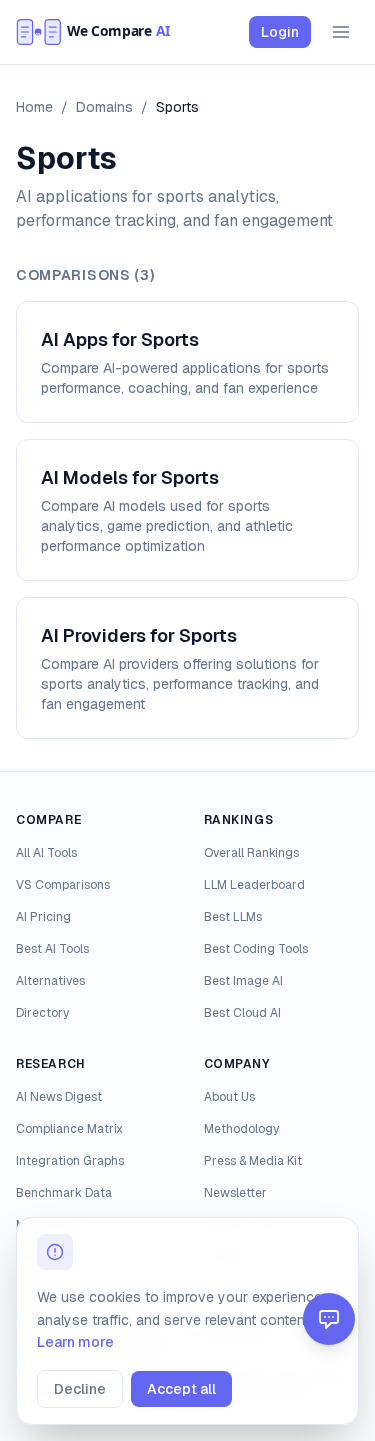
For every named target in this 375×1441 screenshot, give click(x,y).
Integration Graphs (70, 1161)
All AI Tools (46, 853)
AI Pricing (43, 917)
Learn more (75, 1342)
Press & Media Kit (253, 1161)
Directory (42, 1013)
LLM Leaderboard (254, 885)
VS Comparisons (63, 885)
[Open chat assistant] (329, 1319)
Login (280, 32)
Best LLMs (233, 917)
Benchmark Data (64, 1193)
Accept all (181, 1389)
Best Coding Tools (256, 949)
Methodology (241, 1129)
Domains (104, 107)
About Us (229, 1097)
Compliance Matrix (69, 1129)
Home (34, 107)
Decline (80, 1389)
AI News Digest (59, 1097)
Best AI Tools (52, 949)
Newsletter (235, 1193)
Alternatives (50, 981)
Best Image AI (243, 981)
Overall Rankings (251, 853)
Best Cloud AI (242, 1013)
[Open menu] (341, 32)
